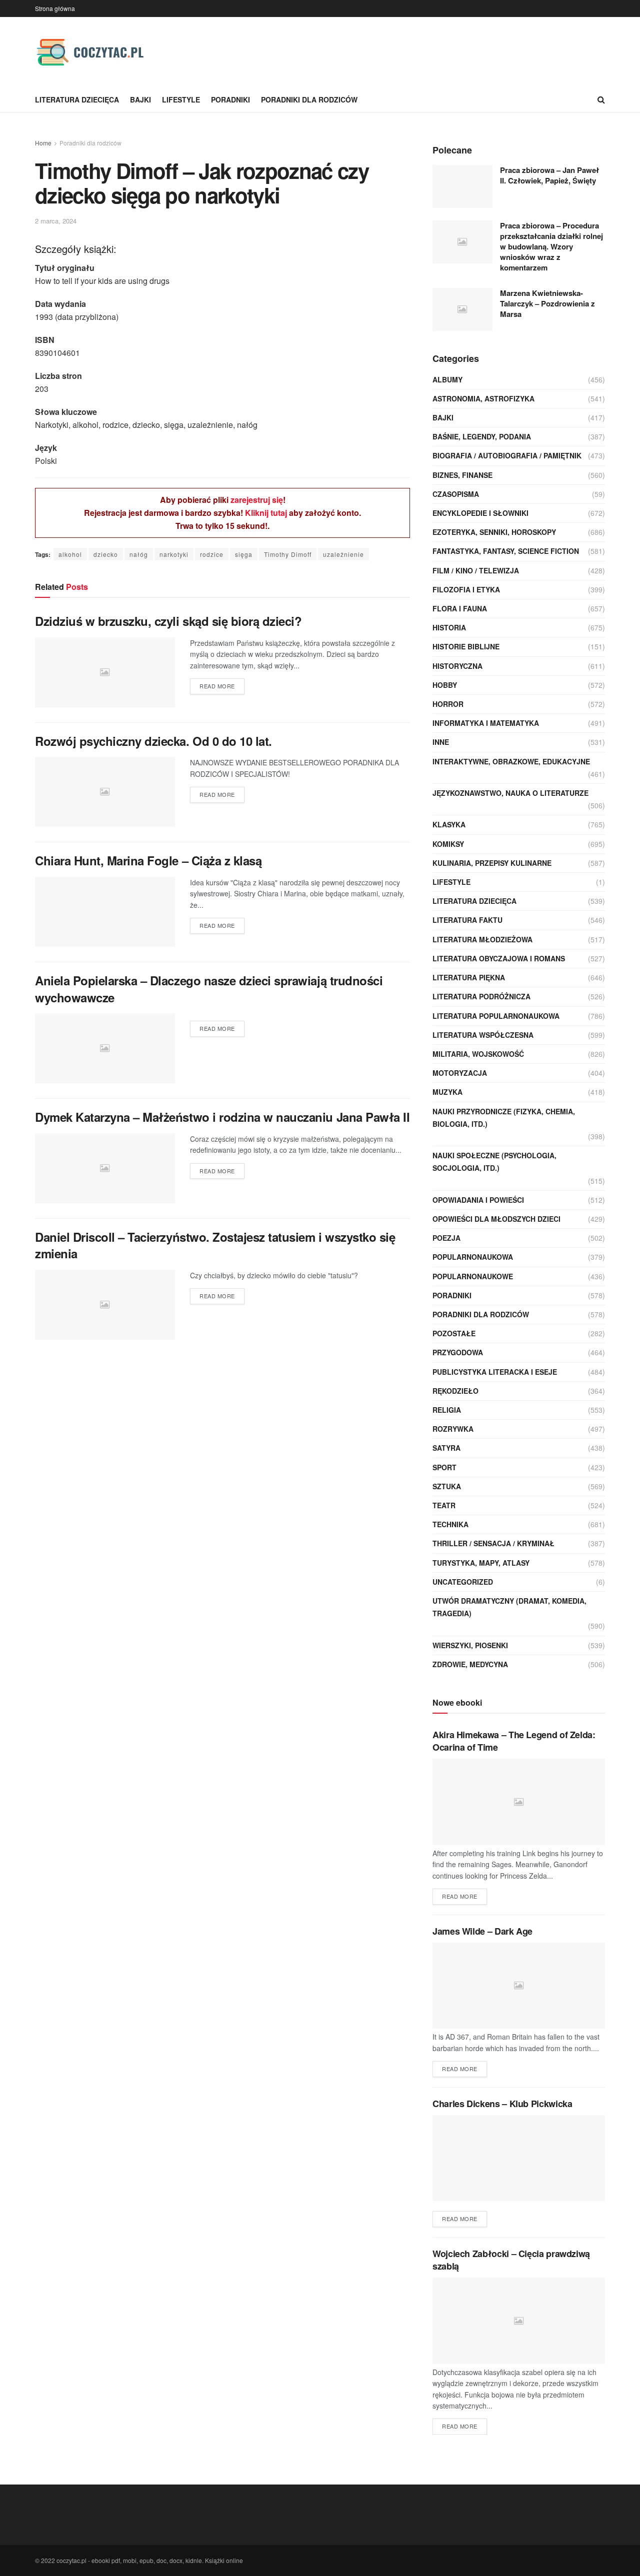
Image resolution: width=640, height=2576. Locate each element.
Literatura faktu (467, 920)
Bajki (140, 99)
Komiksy (448, 844)
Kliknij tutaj (266, 513)
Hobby (445, 685)
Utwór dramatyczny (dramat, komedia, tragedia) (509, 1607)
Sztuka (447, 1486)
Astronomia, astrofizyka (483, 398)
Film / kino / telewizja (476, 570)
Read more (217, 686)
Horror (448, 704)
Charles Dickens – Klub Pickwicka (502, 2104)
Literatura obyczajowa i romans (499, 958)
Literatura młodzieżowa (482, 939)
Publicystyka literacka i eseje (495, 1372)
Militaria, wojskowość (478, 1054)
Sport (444, 1467)
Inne (441, 742)
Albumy (447, 379)
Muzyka (447, 1092)
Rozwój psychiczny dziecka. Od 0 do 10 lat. (153, 741)
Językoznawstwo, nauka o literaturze (510, 793)
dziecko (106, 554)
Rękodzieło (455, 1391)
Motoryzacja (460, 1073)
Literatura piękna (469, 977)
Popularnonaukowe (473, 1276)
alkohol (70, 554)
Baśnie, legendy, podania (482, 436)
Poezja (446, 1238)
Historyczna (457, 666)
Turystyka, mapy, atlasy (481, 1563)
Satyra (446, 1448)
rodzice (212, 554)
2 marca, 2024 (56, 221)
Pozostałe (454, 1333)
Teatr (444, 1505)
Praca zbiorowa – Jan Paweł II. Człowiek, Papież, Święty (549, 175)
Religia (447, 1410)
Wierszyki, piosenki (470, 1645)
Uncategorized (463, 1582)
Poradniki (230, 99)
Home (43, 143)
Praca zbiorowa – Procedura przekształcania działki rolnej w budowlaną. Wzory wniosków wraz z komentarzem (551, 246)
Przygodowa (458, 1352)
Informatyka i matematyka (486, 723)
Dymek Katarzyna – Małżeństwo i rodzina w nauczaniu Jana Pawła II (222, 1117)
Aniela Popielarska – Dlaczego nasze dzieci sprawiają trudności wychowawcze (209, 989)
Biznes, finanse (462, 475)
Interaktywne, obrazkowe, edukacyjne (511, 761)
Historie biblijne (466, 646)
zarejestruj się (257, 500)
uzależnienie (343, 554)
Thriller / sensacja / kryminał (493, 1543)
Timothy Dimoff (288, 554)
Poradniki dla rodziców (309, 99)
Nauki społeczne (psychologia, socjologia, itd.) (494, 1162)
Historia (449, 627)
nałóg (139, 554)
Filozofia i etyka (466, 589)
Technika (450, 1524)
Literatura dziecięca (77, 99)
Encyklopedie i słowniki (480, 513)
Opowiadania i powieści (478, 1200)
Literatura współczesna (483, 1035)
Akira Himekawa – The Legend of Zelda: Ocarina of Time (514, 1741)
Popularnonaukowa (473, 1257)
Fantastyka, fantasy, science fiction (506, 551)
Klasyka (449, 824)
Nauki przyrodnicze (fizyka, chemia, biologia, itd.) (504, 1118)
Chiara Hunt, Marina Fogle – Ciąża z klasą (148, 860)
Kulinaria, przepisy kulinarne (492, 863)
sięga (244, 554)
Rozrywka (453, 1429)
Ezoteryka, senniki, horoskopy (494, 532)
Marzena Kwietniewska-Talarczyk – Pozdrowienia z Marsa (547, 303)
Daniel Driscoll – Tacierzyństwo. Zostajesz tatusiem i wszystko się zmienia (215, 1245)
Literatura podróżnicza (481, 996)
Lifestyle (181, 99)
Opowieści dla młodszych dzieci (496, 1219)
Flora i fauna (460, 608)
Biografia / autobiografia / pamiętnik (507, 455)
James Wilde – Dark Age (482, 1931)
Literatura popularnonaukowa (496, 1016)
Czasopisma (456, 494)
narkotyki (174, 554)
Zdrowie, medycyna (470, 1664)
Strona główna (55, 8)
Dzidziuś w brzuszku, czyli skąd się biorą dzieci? (168, 621)
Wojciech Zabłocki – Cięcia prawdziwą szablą (511, 2260)
